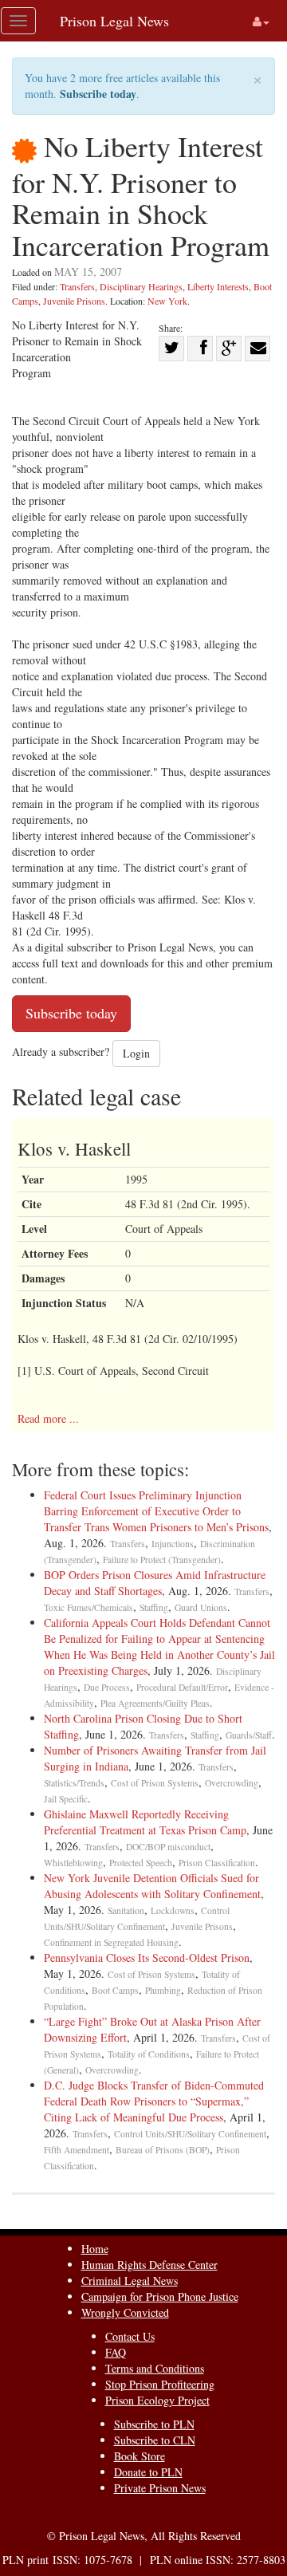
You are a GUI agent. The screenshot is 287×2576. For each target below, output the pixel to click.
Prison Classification (217, 1863)
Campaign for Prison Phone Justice (160, 2296)
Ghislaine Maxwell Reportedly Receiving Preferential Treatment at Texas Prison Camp (145, 1822)
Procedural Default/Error (182, 1687)
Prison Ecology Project (157, 2400)
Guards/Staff (249, 1735)
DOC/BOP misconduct (168, 1847)
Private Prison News (160, 2488)
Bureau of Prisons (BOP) (163, 2150)
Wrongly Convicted (125, 2312)
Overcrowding (232, 1783)
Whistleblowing (73, 1863)
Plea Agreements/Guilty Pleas (155, 1703)
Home (95, 2249)
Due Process (107, 1687)
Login (136, 1053)
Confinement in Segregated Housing (111, 1942)
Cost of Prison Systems (155, 1783)
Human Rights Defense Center (149, 2265)
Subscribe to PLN (154, 2424)
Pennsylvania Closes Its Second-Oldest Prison (147, 1958)
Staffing (154, 1607)
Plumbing (163, 1990)
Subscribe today (98, 94)
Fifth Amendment (77, 2150)
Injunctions (173, 1544)
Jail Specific (66, 1799)
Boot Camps (115, 1990)
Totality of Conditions (149, 2054)
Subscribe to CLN (155, 2440)
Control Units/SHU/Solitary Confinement (190, 2134)
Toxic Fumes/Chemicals (88, 1607)
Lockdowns (173, 1910)
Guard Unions (201, 1607)
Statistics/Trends (74, 1783)
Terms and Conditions (155, 2368)
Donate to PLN (148, 2472)
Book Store (140, 2456)
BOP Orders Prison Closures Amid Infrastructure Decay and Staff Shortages (155, 1583)
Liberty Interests (218, 286)
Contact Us (130, 2336)
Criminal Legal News (130, 2281)
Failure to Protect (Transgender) (162, 1560)
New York (167, 301)
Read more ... (48, 1418)
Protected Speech (141, 1863)
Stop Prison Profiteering (160, 2384)
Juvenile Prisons (74, 301)
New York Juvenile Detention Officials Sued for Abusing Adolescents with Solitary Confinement (152, 1886)
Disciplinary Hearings (141, 286)
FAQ (116, 2352)
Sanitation (126, 1910)
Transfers (77, 286)
